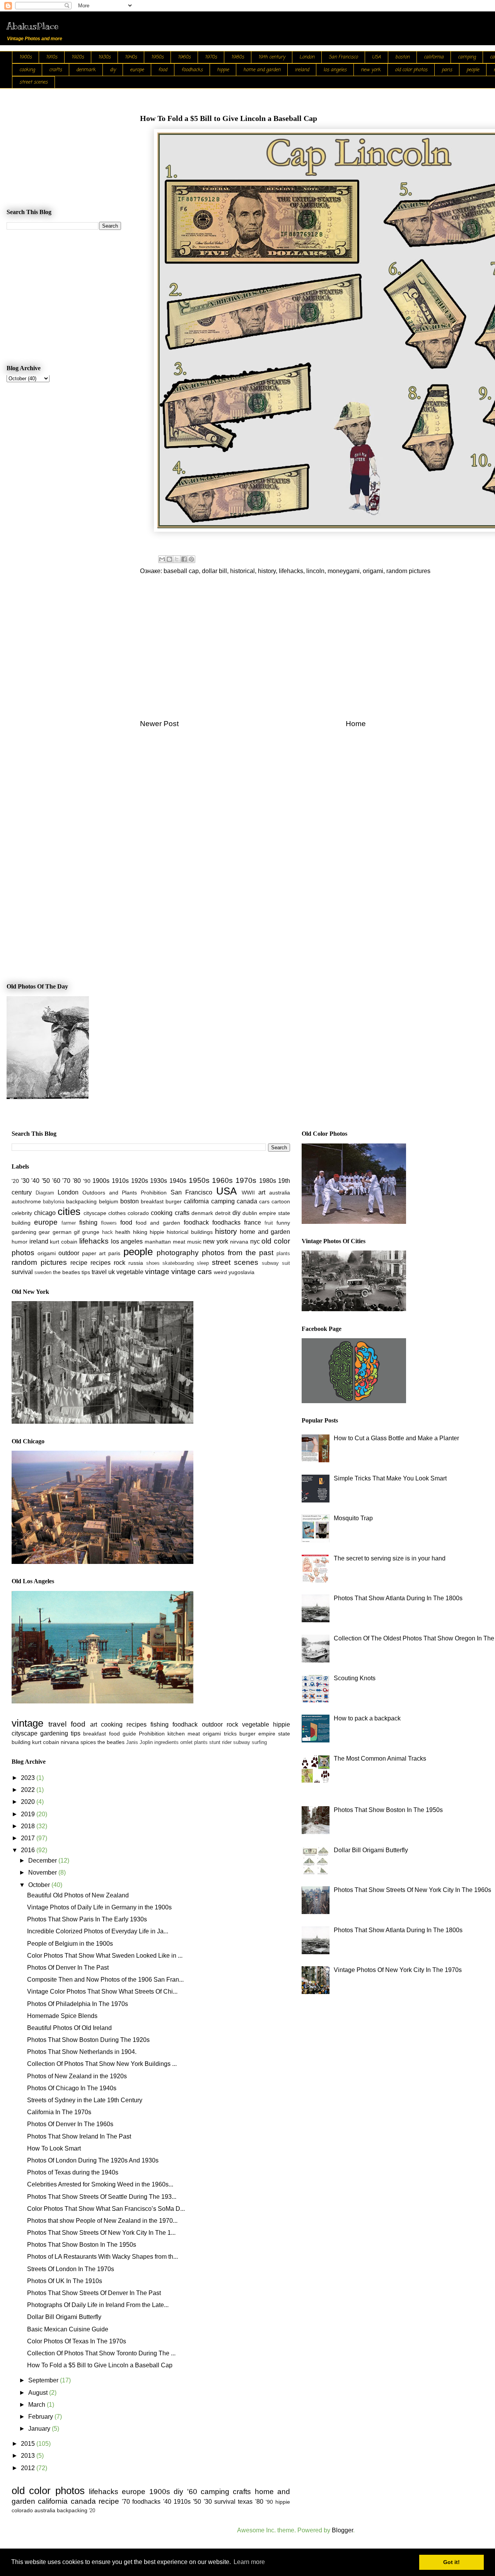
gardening (24, 1232)
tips (86, 1272)
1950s (157, 57)
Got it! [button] (451, 2562)
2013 (29, 2456)
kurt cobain (64, 1242)
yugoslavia (242, 1272)
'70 (66, 1181)
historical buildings (189, 1232)
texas (245, 2502)
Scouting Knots (355, 1678)
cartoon (281, 1201)
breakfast (152, 1201)
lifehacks (291, 571)
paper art (94, 1253)
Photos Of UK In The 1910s (65, 2281)
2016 (29, 1850)
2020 (29, 1802)
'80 (77, 1181)
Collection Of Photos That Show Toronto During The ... (101, 2353)
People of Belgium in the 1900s (70, 1944)
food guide (123, 1734)
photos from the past (238, 1253)
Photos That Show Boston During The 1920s (88, 2040)
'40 (35, 1181)
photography (178, 1253)
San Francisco (343, 57)
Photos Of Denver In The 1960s (70, 2124)
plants (283, 1253)
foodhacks (192, 70)
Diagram (45, 1193)
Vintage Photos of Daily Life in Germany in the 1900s (99, 1907)
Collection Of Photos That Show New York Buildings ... (102, 2064)
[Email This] (162, 559)
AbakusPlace (32, 26)
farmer (69, 1223)
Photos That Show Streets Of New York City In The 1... (101, 2233)
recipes (101, 1263)
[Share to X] (177, 559)
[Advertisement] (65, 141)
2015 (29, 2444)
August (39, 2393)
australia (280, 1193)
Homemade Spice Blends (62, 2016)
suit (286, 1263)
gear (44, 1232)
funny (283, 1223)
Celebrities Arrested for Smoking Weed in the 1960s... (100, 2184)
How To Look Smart (54, 2148)
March (38, 2405)
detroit (223, 1213)
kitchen (176, 1734)
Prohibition (154, 1193)
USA (376, 57)
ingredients (166, 1742)
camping (467, 57)
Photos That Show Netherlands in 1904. (82, 2052)
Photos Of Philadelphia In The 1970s (78, 2004)
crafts (55, 70)
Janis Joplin (139, 1742)
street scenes (33, 82)
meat (179, 1242)
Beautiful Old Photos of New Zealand (78, 1895)
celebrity (22, 1213)
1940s (131, 57)
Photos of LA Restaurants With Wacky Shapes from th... (102, 2257)
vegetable (130, 1272)
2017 (29, 1838)
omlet (186, 1742)
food (163, 70)
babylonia (54, 1202)
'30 (25, 1181)
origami (373, 571)
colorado (138, 1213)
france (253, 1222)
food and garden (158, 1223)
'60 (56, 1181)
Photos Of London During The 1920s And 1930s (93, 2160)
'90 (87, 1181)
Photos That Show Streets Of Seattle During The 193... (102, 2197)
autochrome (26, 1201)
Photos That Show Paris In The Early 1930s (87, 1919)
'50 (46, 1181)
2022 (29, 1790)
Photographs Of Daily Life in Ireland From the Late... (98, 2305)
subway (270, 1263)
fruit (269, 1223)
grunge (91, 1232)
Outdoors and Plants (110, 1193)
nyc (255, 1241)
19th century (272, 57)
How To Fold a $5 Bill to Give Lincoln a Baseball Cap (100, 2365)
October (40, 1885)
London (307, 57)
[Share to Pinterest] (191, 559)
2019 (29, 1814)
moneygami (344, 571)
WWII (248, 1193)
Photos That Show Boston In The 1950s (82, 2245)
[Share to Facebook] (184, 559)
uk (112, 1272)
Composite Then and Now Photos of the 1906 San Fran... (105, 1980)
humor (20, 1242)
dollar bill (214, 571)
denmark (86, 70)
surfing (259, 1742)
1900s (26, 57)
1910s (52, 57)
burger (174, 1201)
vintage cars (192, 1272)
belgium (109, 1201)
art (262, 1192)
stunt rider (220, 1742)
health (123, 1232)
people (473, 70)
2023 (29, 1778)
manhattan (158, 1242)
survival (22, 1272)
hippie (223, 70)
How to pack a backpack (367, 1718)
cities (69, 1211)
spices (88, 1742)
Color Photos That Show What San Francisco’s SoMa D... (106, 2209)
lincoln (315, 571)
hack (108, 1232)
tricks (230, 1734)
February (41, 2417)
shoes (153, 1263)
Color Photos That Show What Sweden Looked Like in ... (105, 1956)
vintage (157, 1272)
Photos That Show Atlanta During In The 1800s (398, 1598)
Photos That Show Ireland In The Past (79, 2136)
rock (119, 1263)
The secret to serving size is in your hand (390, 1558)
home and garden (262, 70)
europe (137, 70)
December (43, 1861)
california (434, 57)
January (40, 2429)
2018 (29, 1826)
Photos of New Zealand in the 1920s (77, 2076)
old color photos (411, 70)
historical (242, 571)
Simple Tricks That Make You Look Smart (390, 1478)
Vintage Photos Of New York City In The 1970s (398, 1970)
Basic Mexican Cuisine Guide (68, 2329)
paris (447, 70)
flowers (109, 1223)
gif (77, 1232)
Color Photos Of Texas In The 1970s (77, 2341)
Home (356, 724)
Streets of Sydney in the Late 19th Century (85, 2100)
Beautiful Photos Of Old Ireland (69, 2028)
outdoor (69, 1253)
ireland (302, 70)
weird (220, 1272)
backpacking (81, 1201)
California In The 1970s (59, 2112)
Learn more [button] (249, 2562)
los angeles (335, 70)
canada (247, 1201)
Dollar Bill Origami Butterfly (64, 2317)
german (62, 1232)
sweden (43, 1272)
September (44, 2380)
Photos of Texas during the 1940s (73, 2172)
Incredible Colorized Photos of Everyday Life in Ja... (98, 1931)
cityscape (95, 1213)
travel (99, 1272)
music (194, 1242)
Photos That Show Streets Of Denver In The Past (94, 2293)
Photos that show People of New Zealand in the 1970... (102, 2221)
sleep (203, 1263)
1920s (78, 57)
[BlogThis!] (169, 559)
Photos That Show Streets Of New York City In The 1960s (412, 1890)
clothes (117, 1213)
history (267, 571)
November (43, 1872)
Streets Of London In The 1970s (71, 2269)
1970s (211, 57)
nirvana (239, 1242)
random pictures (408, 571)
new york (371, 70)
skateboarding (178, 1263)
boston (402, 57)
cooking (27, 70)
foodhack (196, 1222)
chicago (45, 1213)
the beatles (67, 1272)
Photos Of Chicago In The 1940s (72, 2088)
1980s (238, 57)
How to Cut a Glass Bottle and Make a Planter (396, 1438)
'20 (15, 1181)
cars (264, 1201)
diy (113, 70)
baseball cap (181, 571)
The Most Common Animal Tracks (380, 1758)
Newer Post (159, 724)
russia (136, 1263)
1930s (104, 57)
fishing (88, 1222)
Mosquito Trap (353, 1518)
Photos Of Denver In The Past (68, 1968)
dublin (250, 1213)
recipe (79, 1263)
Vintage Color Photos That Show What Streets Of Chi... (102, 1992)
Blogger (342, 2530)
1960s (184, 57)
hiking (140, 1232)
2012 (29, 2468)
